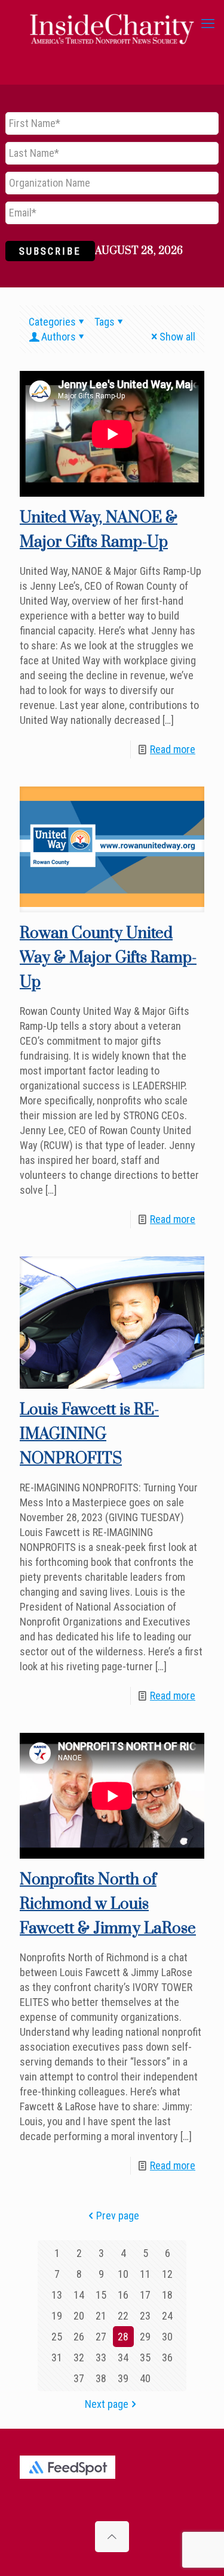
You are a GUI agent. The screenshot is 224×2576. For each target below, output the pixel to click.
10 (123, 2274)
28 (123, 2337)
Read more (173, 749)
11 (145, 2274)
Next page (107, 2404)
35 (145, 2357)
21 (101, 2316)
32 (79, 2357)
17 (145, 2295)
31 (57, 2357)
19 (57, 2316)
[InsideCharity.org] (112, 24)
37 (79, 2378)
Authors (59, 337)
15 (101, 2295)
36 (167, 2357)
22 (123, 2316)
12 (167, 2274)
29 (145, 2337)
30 (167, 2337)
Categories (52, 322)
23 (145, 2316)
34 (123, 2357)
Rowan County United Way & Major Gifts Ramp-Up (108, 958)
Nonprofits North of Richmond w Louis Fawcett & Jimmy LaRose (108, 1904)
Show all (177, 337)
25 (57, 2337)
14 (79, 2295)
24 (167, 2316)
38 (101, 2378)
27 (101, 2337)
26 (79, 2337)
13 (57, 2295)
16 (123, 2295)
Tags (105, 322)
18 (167, 2295)
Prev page (118, 2216)
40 (145, 2378)
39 (123, 2378)
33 (101, 2357)
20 (79, 2316)
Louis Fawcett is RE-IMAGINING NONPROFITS (89, 1434)
